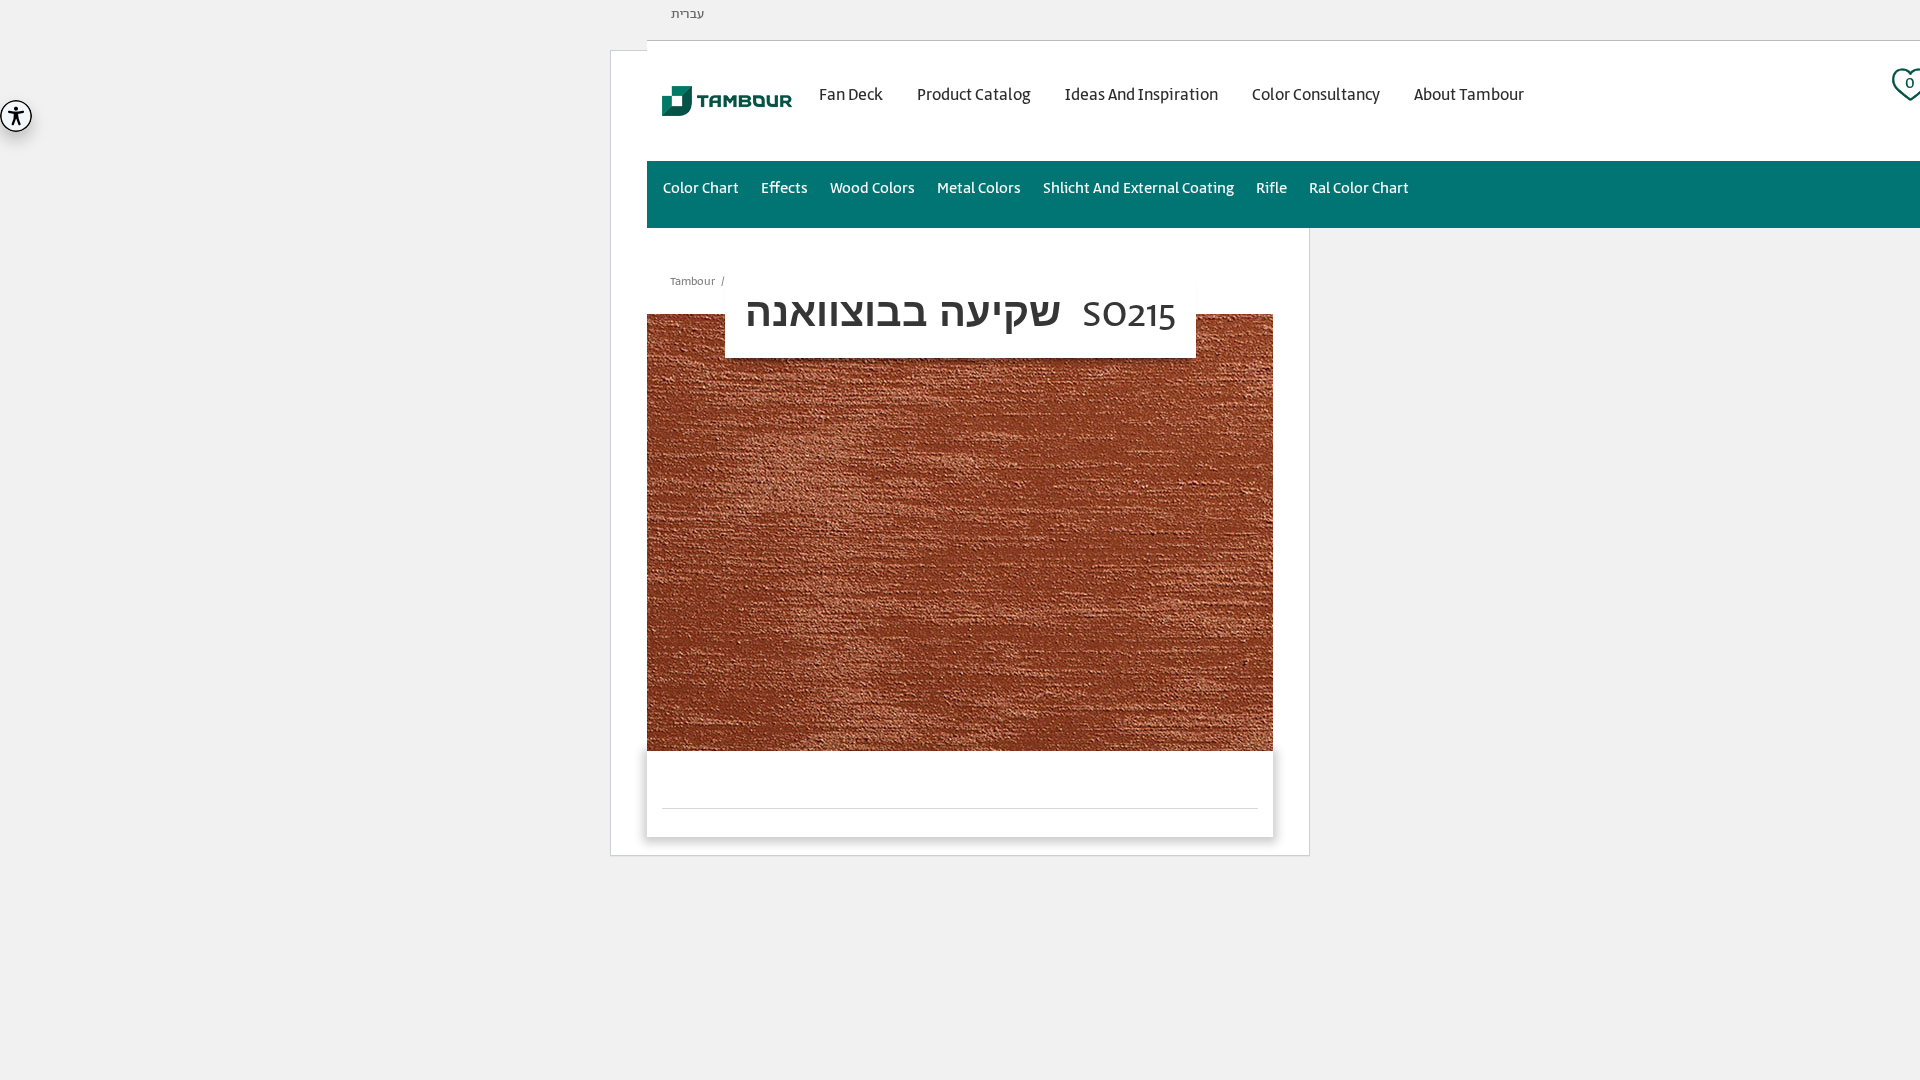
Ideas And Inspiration (1141, 95)
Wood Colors (872, 188)
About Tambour (1469, 95)
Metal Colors (979, 188)
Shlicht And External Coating (1138, 188)
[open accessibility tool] (16, 116)
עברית (687, 14)
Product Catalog (974, 95)
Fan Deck (851, 95)
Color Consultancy (1316, 95)
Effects (784, 188)
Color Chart (701, 188)
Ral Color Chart (1359, 188)
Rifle (1271, 188)
